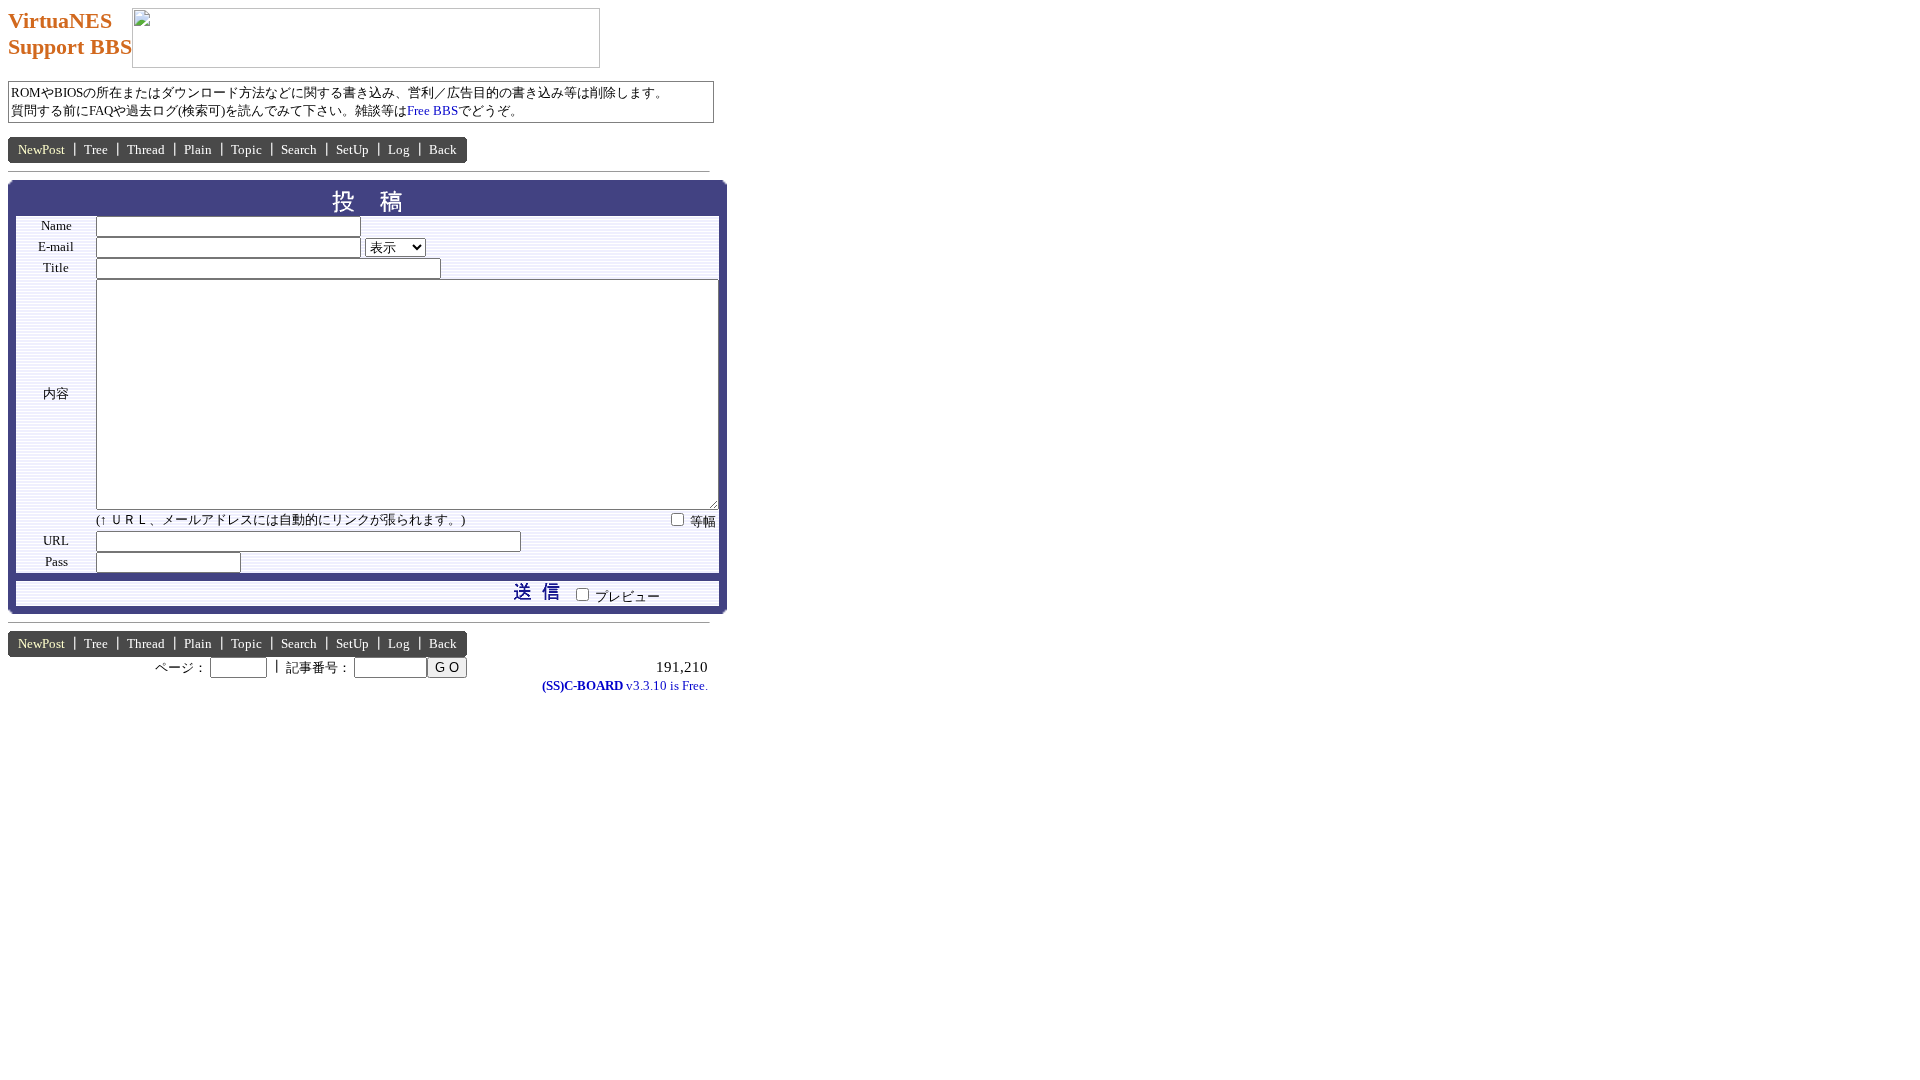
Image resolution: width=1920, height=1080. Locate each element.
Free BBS (432, 110)
